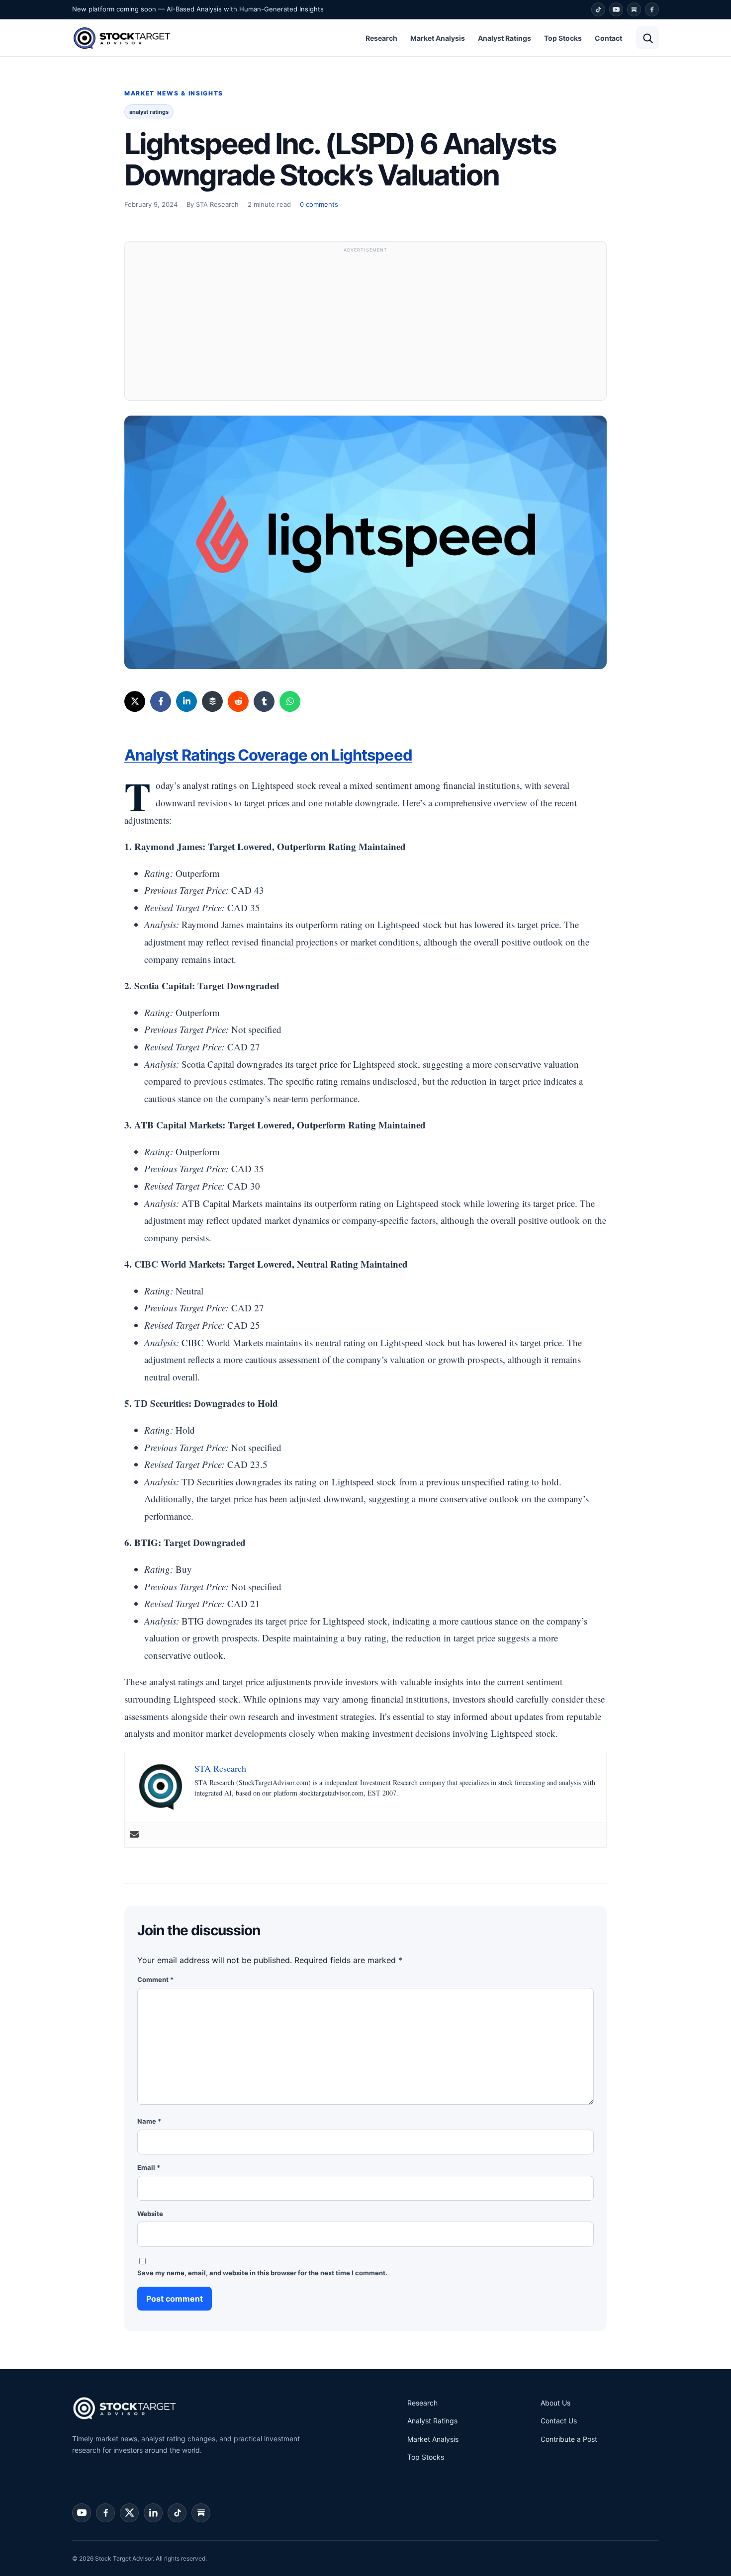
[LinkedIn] (186, 701)
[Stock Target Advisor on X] (129, 2513)
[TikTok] (598, 9)
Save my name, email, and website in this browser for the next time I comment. (262, 2273)
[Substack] (634, 9)
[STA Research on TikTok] (177, 2513)
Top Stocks (563, 38)
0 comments (319, 204)
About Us (555, 2403)
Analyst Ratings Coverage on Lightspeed (268, 755)
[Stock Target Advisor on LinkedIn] (153, 2513)
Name (149, 2121)
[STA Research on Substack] (201, 2513)
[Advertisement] (365, 326)
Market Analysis (438, 38)
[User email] (134, 1835)
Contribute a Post (569, 2439)
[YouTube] (616, 9)
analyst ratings (149, 112)
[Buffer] (212, 701)
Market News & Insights (174, 93)
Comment (155, 1979)
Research (381, 38)
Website (150, 2214)
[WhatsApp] (290, 701)
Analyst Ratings (504, 38)
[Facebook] (652, 9)
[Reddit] (238, 701)
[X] (135, 701)
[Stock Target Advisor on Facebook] (105, 2513)
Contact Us (559, 2421)
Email (149, 2167)
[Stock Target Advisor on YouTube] (82, 2513)
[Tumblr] (264, 701)
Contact (608, 38)
